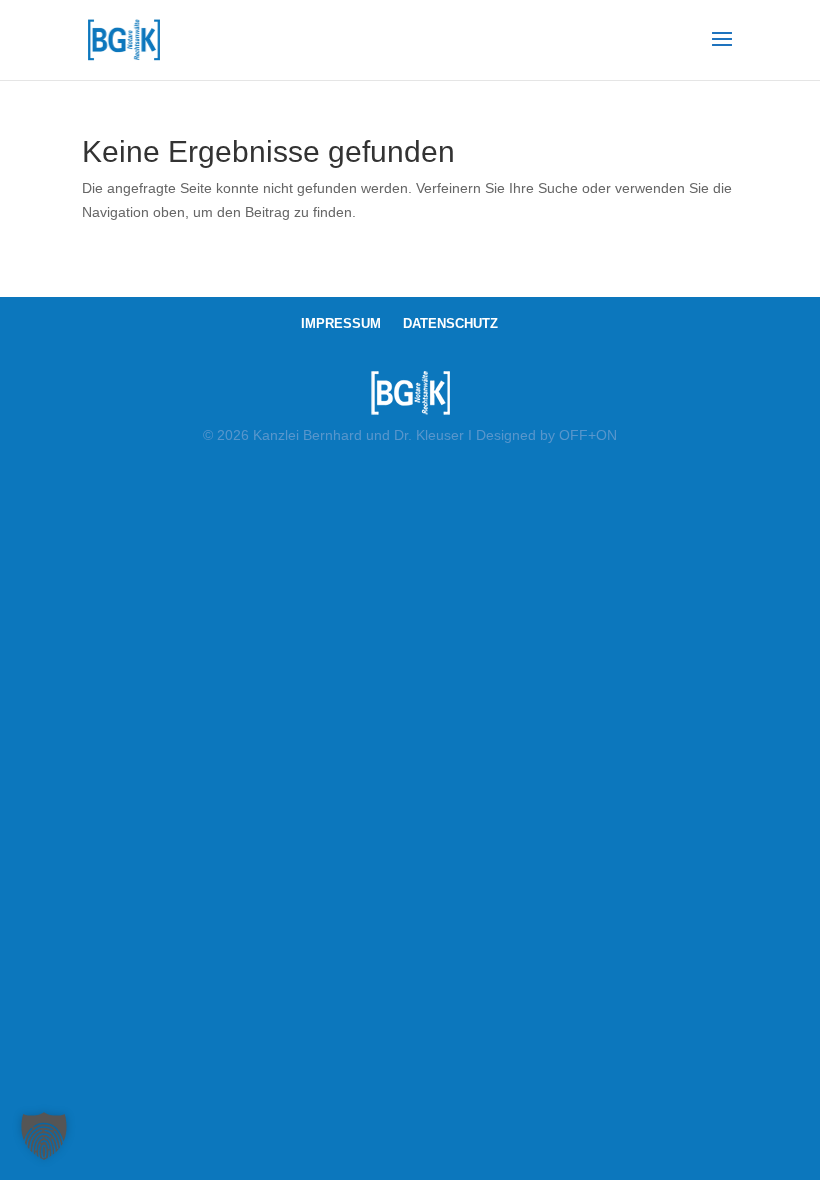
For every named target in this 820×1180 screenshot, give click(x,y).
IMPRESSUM (341, 323)
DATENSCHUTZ (450, 323)
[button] (44, 1136)
